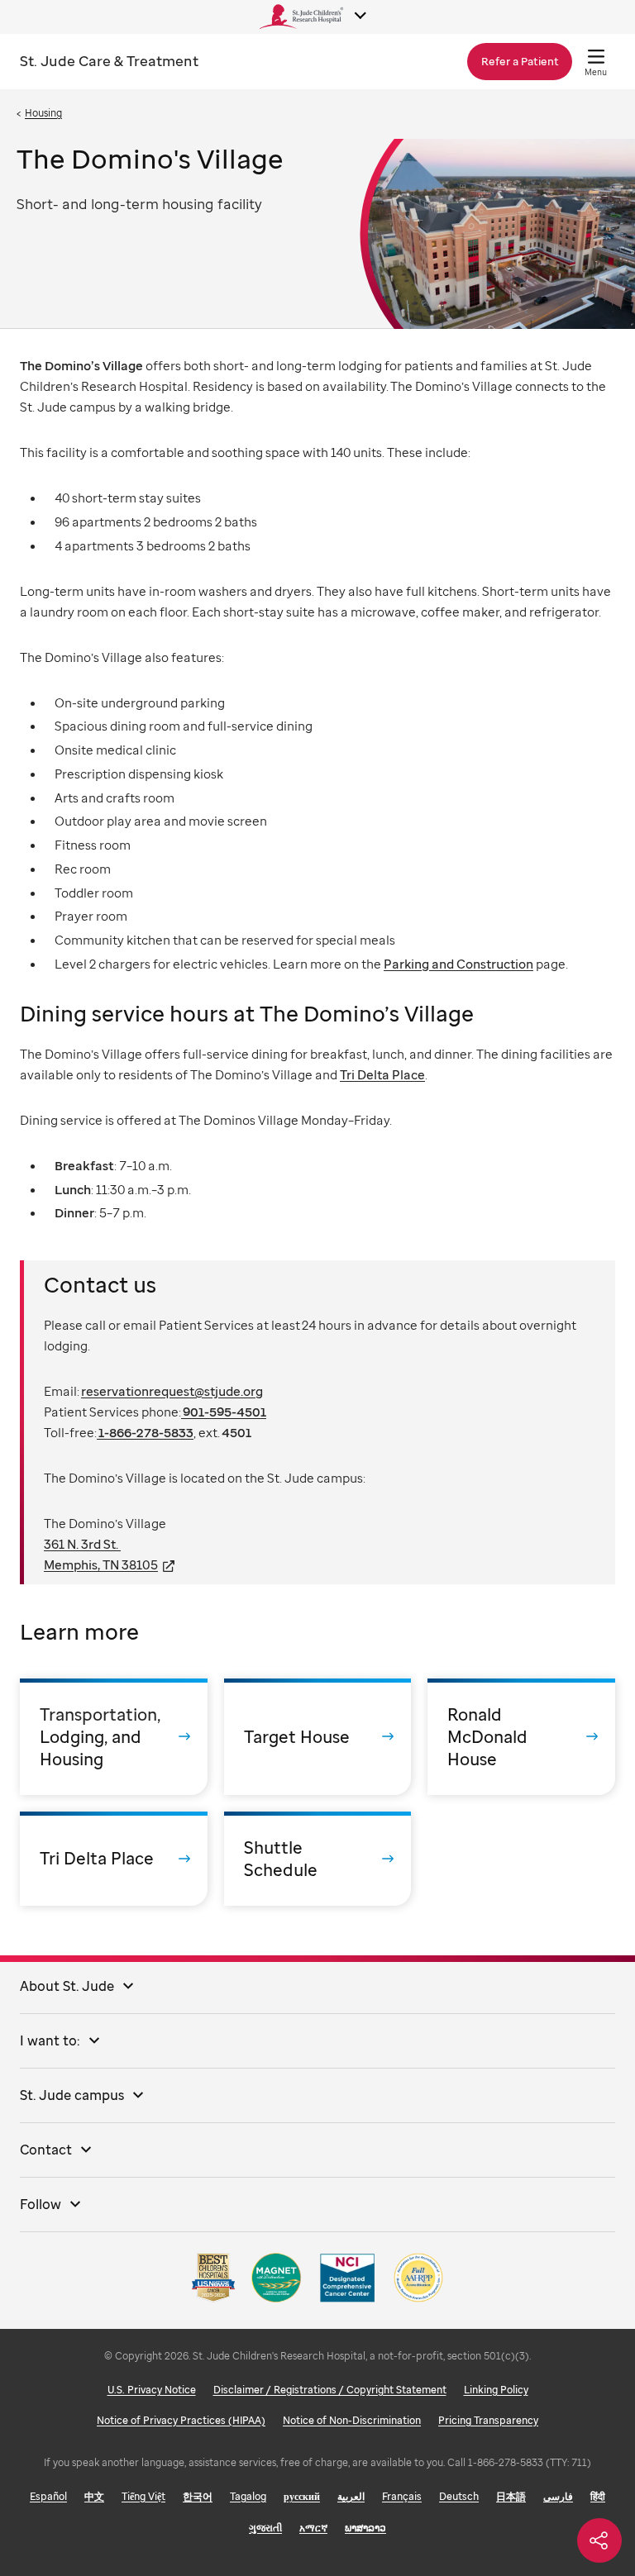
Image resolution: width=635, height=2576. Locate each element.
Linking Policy (496, 2390)
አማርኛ (313, 2528)
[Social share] (599, 2540)
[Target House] (318, 1737)
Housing (43, 113)
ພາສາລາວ (365, 2528)
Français (402, 2496)
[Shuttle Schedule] (318, 1859)
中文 (94, 2496)
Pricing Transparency (488, 2420)
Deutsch (459, 2496)
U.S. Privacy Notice (152, 2390)
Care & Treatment (109, 61)
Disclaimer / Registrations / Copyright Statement (330, 2390)
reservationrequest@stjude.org (172, 1391)
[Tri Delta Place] (114, 1859)
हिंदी (598, 2496)
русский (302, 2496)
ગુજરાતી (265, 2528)
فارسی (558, 2496)
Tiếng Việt (143, 2496)
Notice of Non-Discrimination (352, 2420)
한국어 (198, 2496)
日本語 (511, 2496)
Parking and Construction (458, 964)
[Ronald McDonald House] (521, 1737)
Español (48, 2496)
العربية (351, 2496)
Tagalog (248, 2496)
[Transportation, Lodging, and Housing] (114, 1737)
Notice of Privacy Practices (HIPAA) (181, 2420)
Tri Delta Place (382, 1074)
